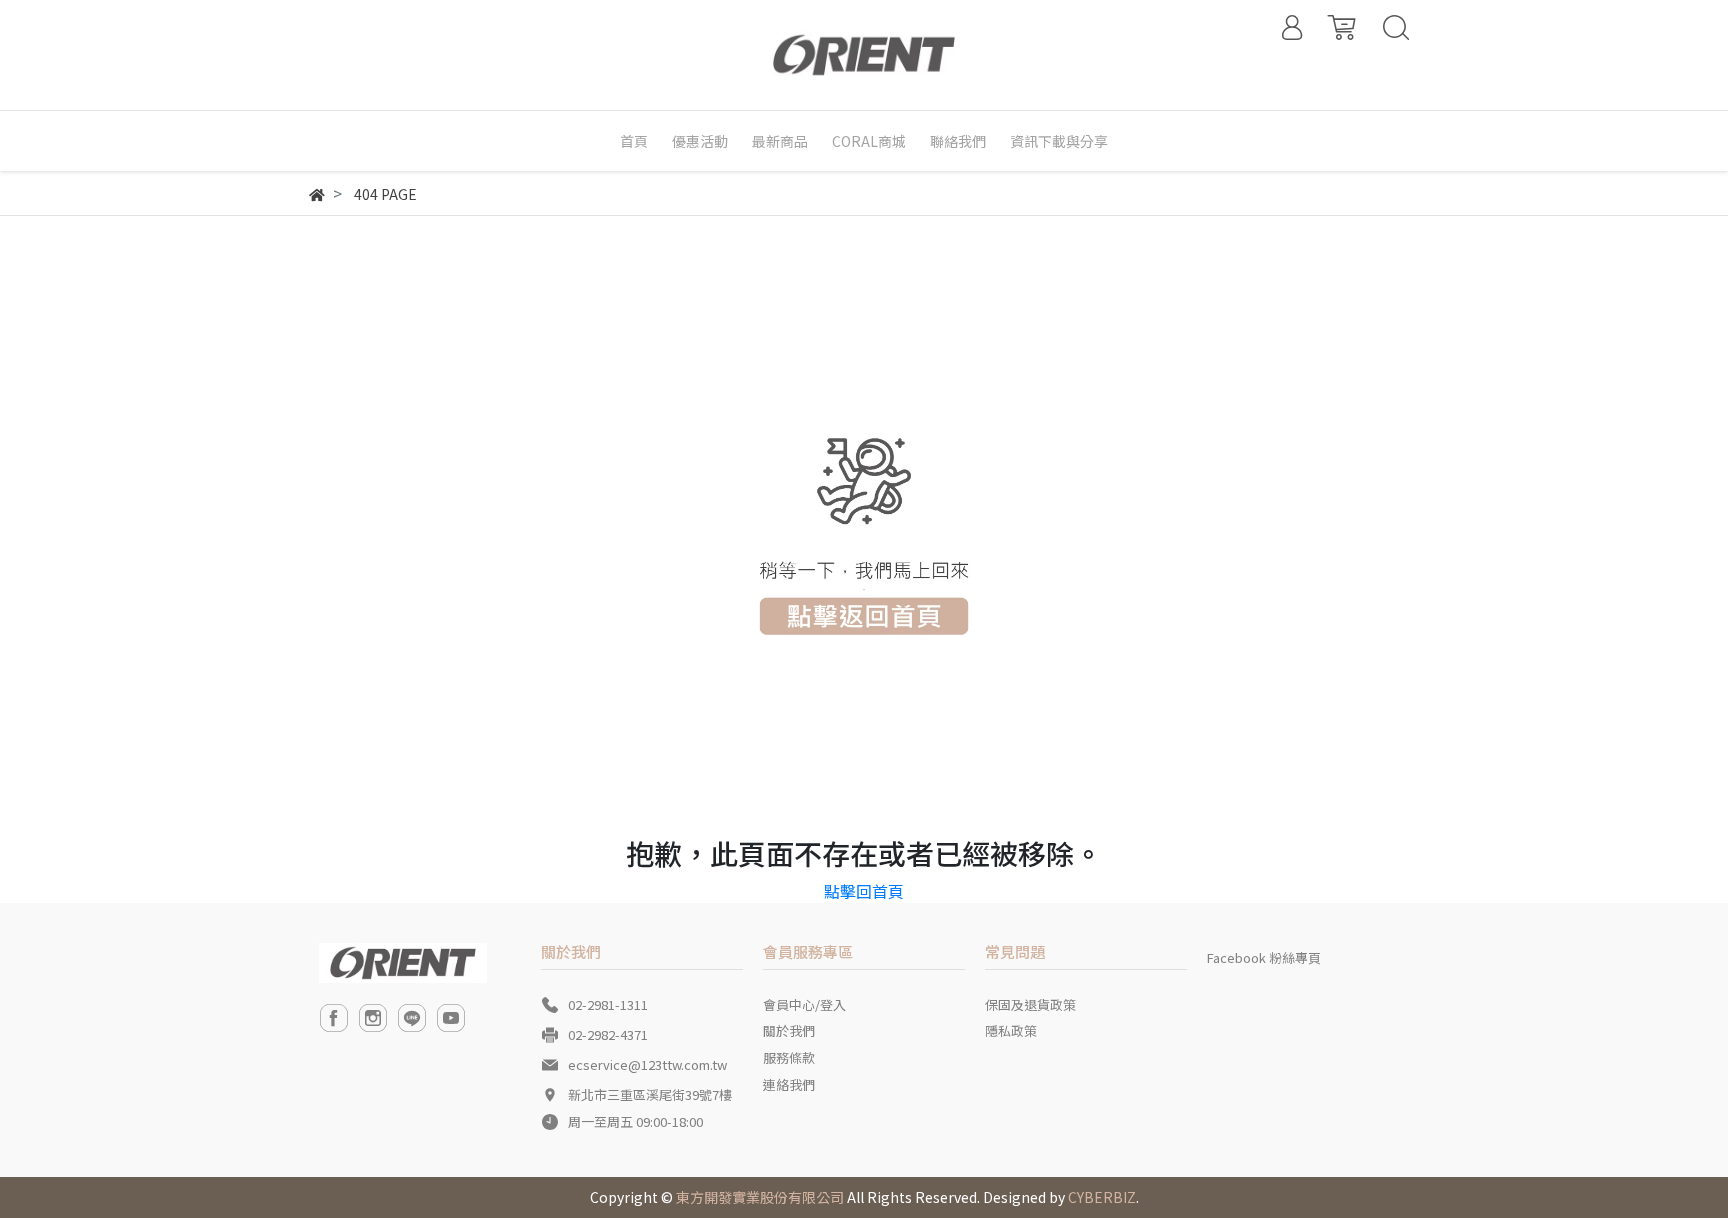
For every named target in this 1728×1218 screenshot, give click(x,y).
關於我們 (789, 1030)
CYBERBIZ (1102, 1197)
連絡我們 (789, 1084)
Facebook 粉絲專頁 (1264, 957)
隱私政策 (1011, 1030)
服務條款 (789, 1057)
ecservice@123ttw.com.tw (647, 1064)
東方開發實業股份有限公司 (760, 1197)
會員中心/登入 (804, 1004)
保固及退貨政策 (1030, 1004)
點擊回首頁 (864, 891)
